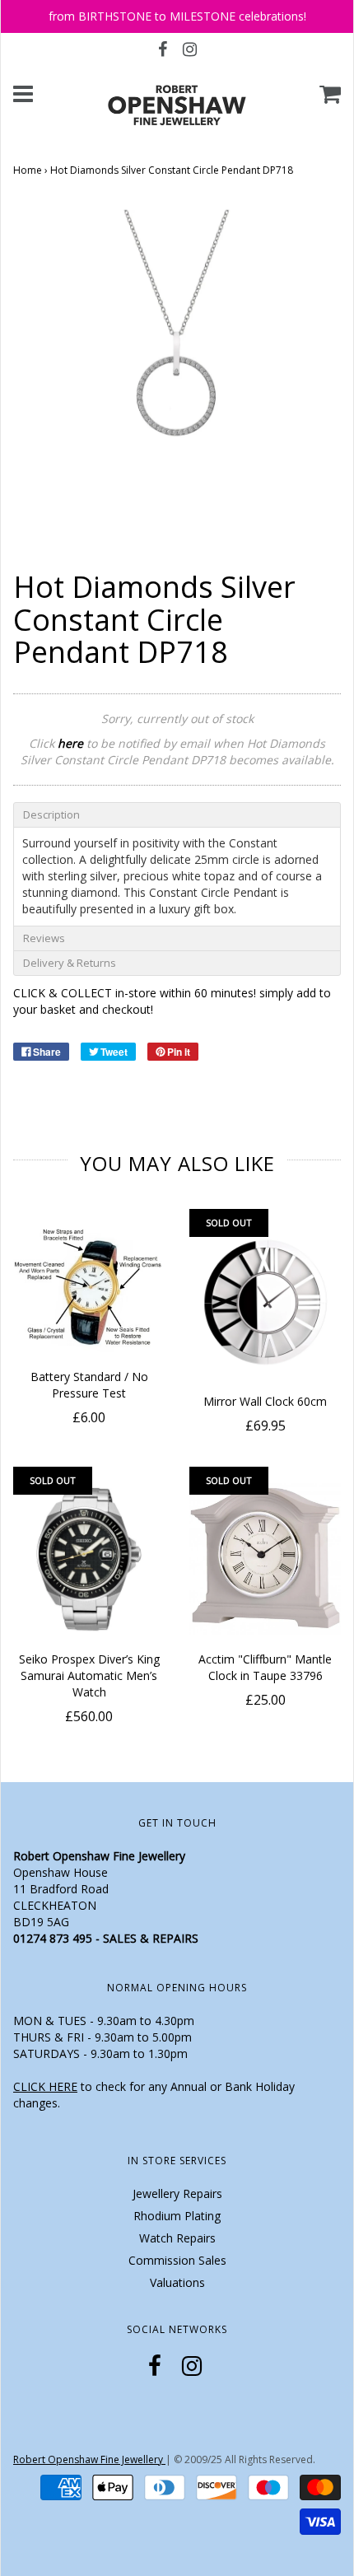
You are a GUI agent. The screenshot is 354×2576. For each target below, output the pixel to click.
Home (28, 170)
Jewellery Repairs (177, 2193)
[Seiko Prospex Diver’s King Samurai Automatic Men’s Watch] (89, 1559)
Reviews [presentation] (44, 938)
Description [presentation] (51, 814)
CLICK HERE (45, 2086)
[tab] (177, 814)
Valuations (177, 2282)
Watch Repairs (177, 2238)
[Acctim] (265, 1559)
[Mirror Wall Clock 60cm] (265, 1301)
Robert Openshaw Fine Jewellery (89, 2459)
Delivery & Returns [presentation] (70, 963)
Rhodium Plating (177, 2216)
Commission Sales (177, 2260)
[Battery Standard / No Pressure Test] (89, 1289)
